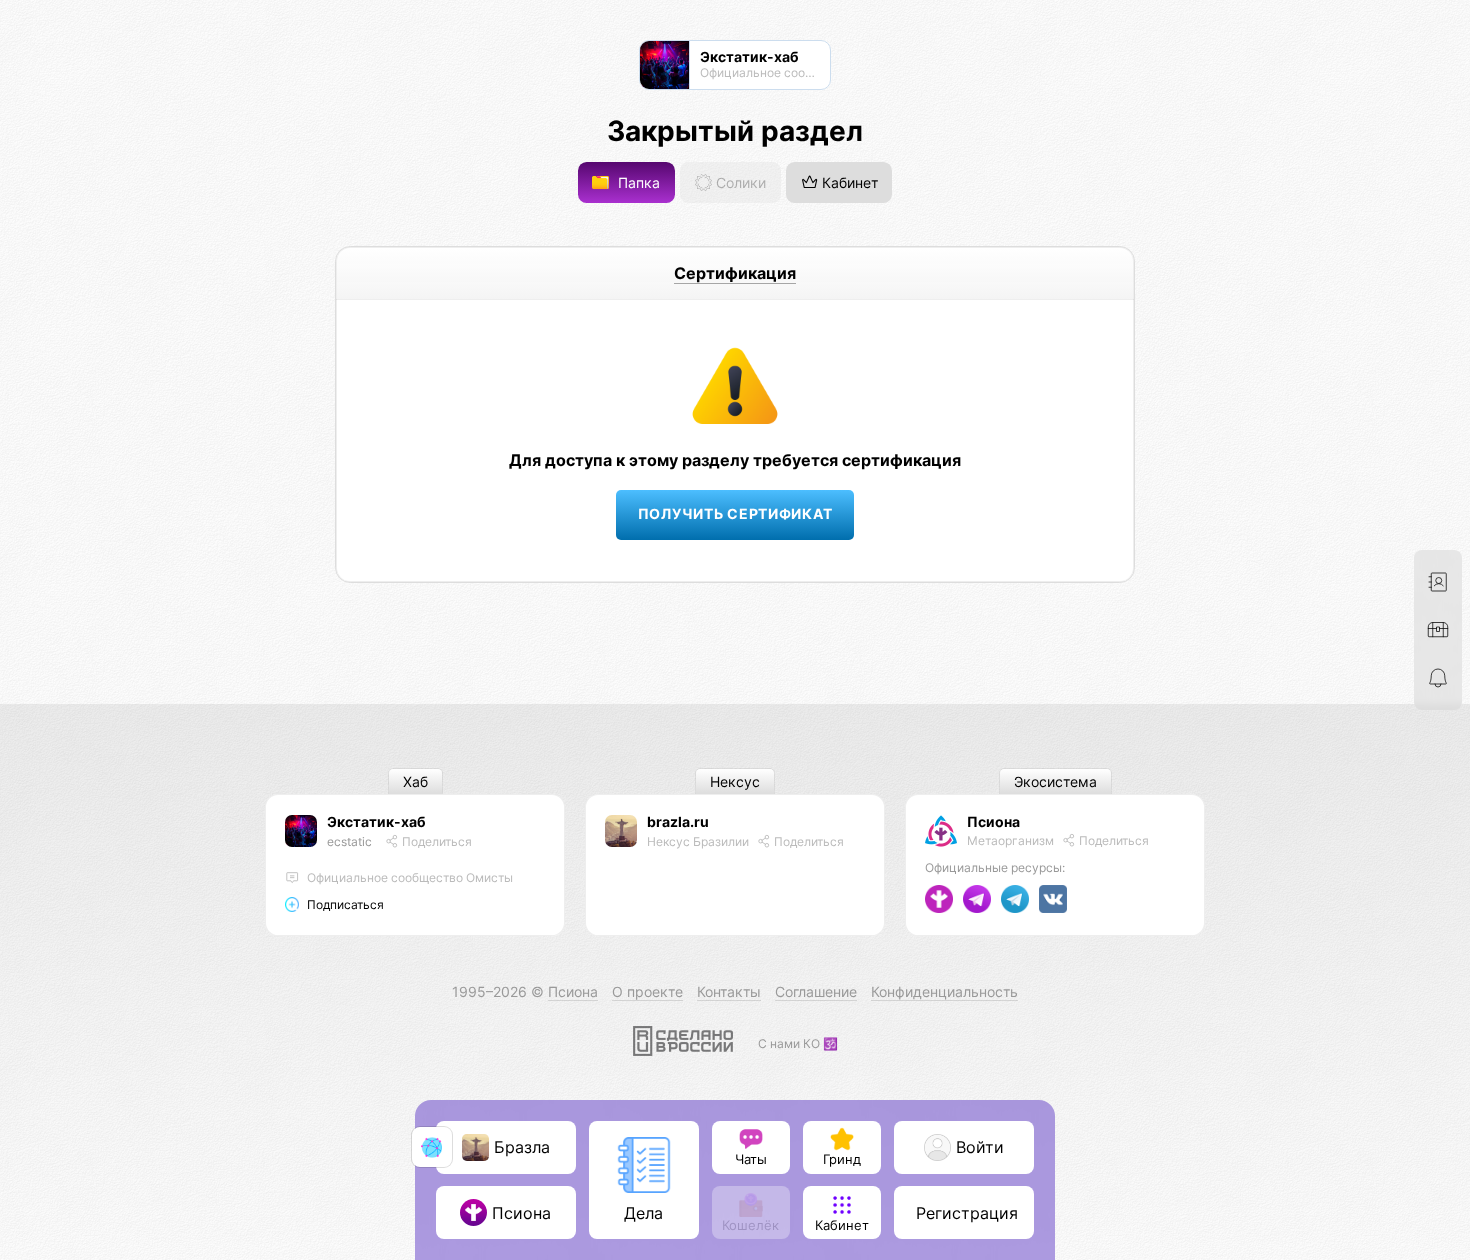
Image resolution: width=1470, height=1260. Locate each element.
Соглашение (816, 991)
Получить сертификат (735, 513)
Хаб (415, 781)
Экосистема (1055, 781)
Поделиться (435, 841)
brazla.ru (678, 821)
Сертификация (735, 273)
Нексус (735, 781)
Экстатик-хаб (376, 821)
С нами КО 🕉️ (798, 1043)
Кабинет (848, 182)
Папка (637, 182)
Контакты (729, 991)
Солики (739, 182)
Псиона (993, 821)
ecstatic (349, 841)
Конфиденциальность (944, 991)
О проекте (647, 991)
